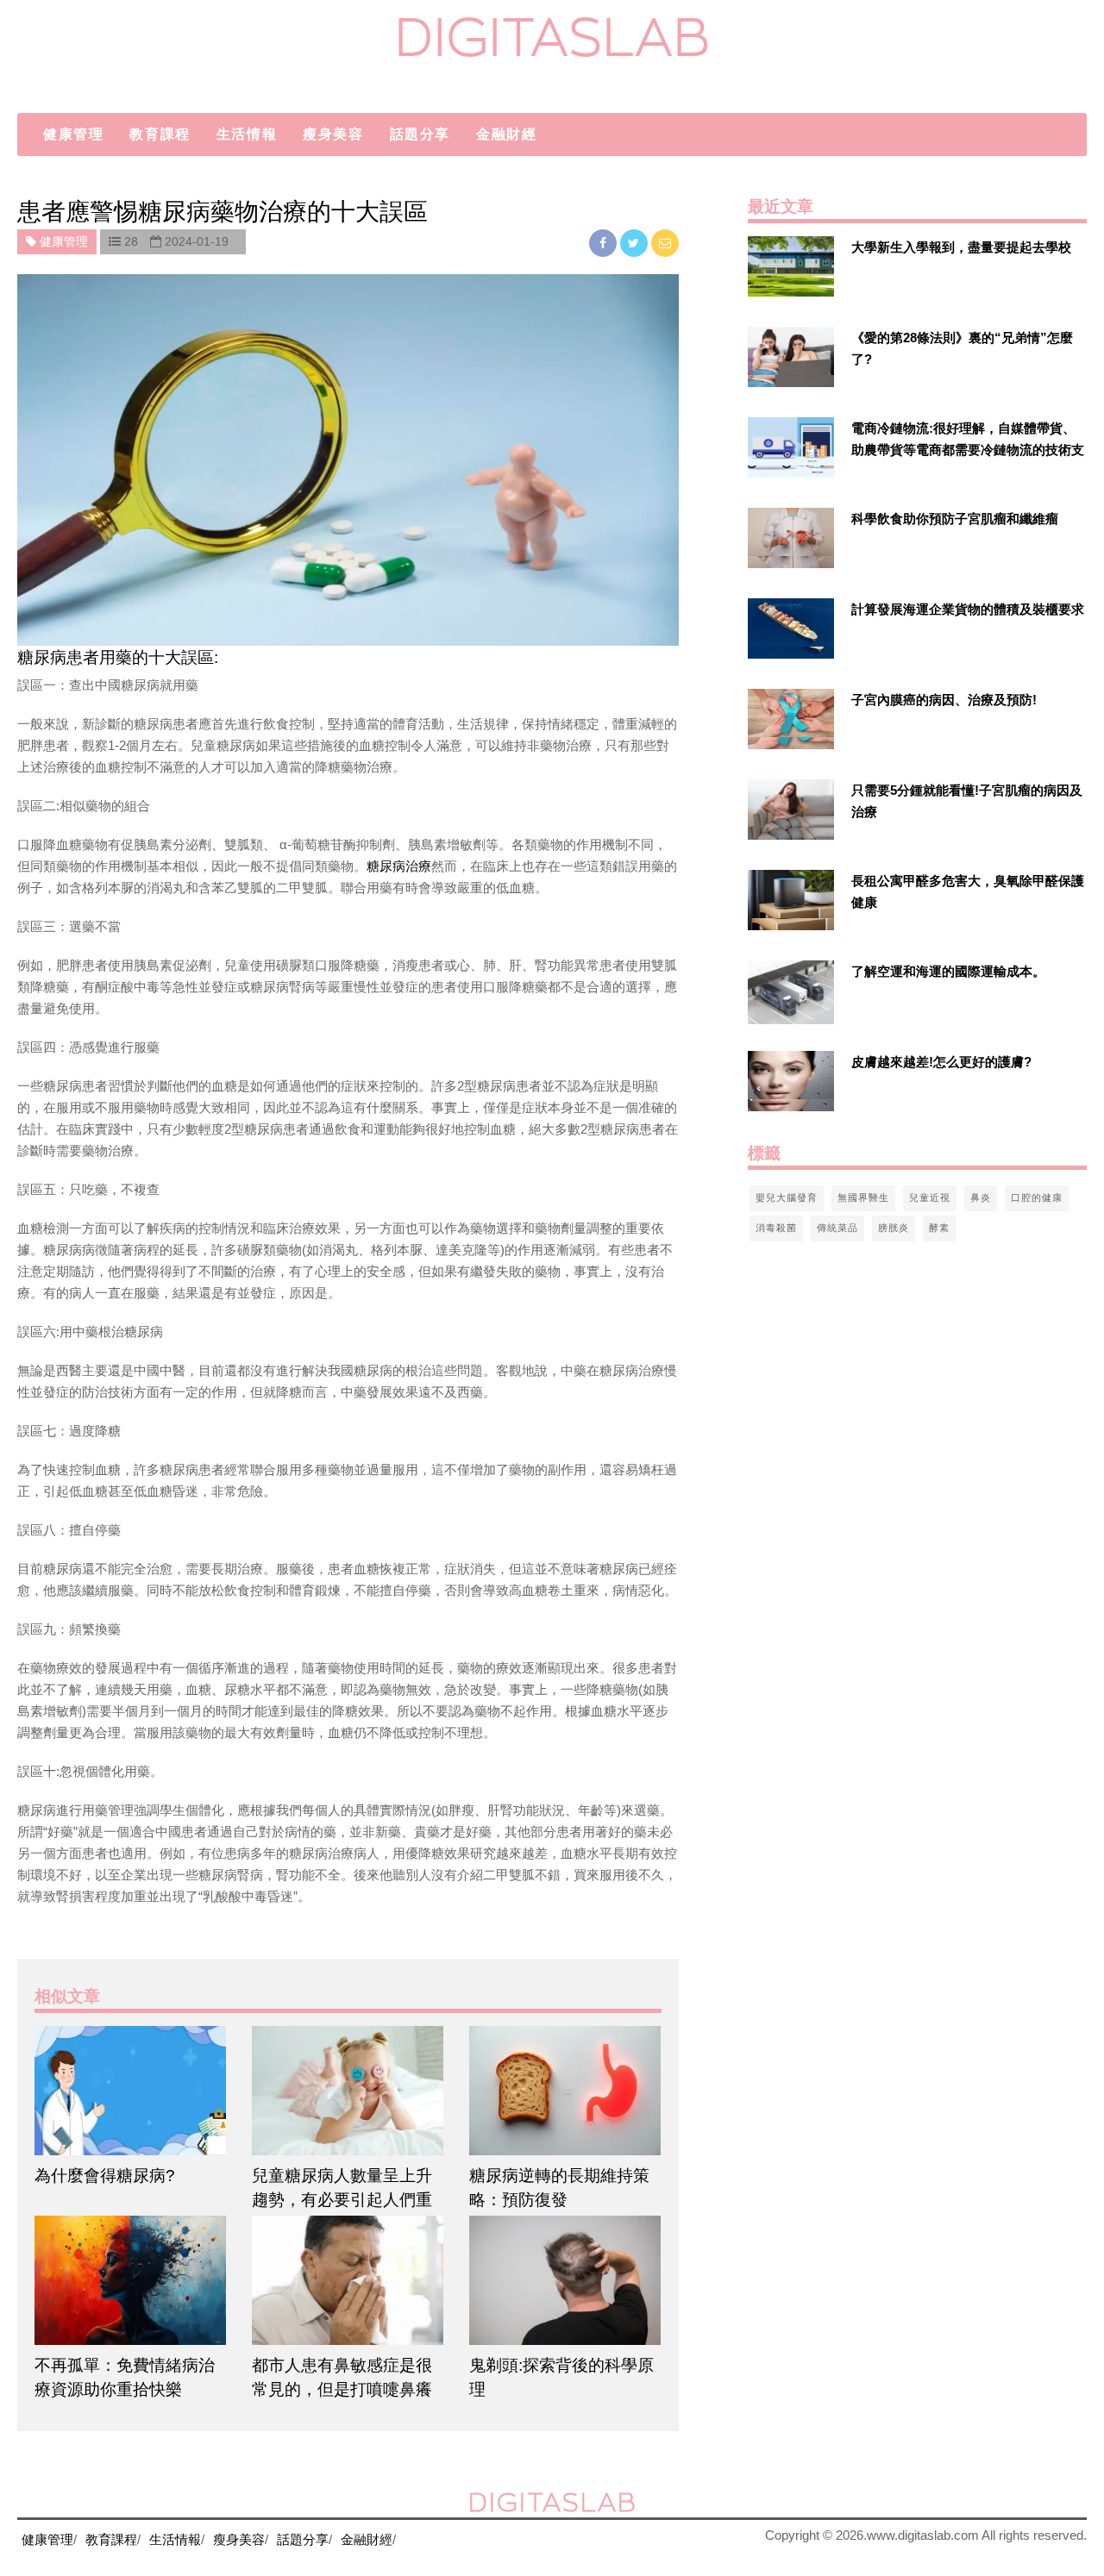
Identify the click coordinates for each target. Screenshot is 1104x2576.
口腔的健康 (1037, 1197)
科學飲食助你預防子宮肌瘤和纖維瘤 (955, 519)
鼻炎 (981, 1197)
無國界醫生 (863, 1197)
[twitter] (636, 243)
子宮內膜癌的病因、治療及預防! (944, 700)
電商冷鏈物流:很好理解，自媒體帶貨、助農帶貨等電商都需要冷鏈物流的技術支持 (968, 450)
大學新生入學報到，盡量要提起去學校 (961, 247)
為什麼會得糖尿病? (105, 2176)
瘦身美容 (333, 134)
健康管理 (73, 134)
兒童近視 (930, 1197)
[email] (665, 243)
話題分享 (420, 134)
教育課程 (160, 134)
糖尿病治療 (399, 866)
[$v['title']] (791, 266)
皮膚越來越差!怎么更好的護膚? (941, 1062)
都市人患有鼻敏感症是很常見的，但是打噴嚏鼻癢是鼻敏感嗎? (342, 2389)
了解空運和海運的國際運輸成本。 (948, 971)
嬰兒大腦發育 (787, 1197)
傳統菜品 (837, 1228)
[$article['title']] (130, 2091)
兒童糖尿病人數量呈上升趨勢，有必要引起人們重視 (342, 2200)
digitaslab (552, 37)
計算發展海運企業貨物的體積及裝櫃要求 (968, 609)
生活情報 (247, 134)
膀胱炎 (894, 1228)
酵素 (939, 1228)
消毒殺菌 (776, 1228)
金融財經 (506, 134)
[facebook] (605, 243)
